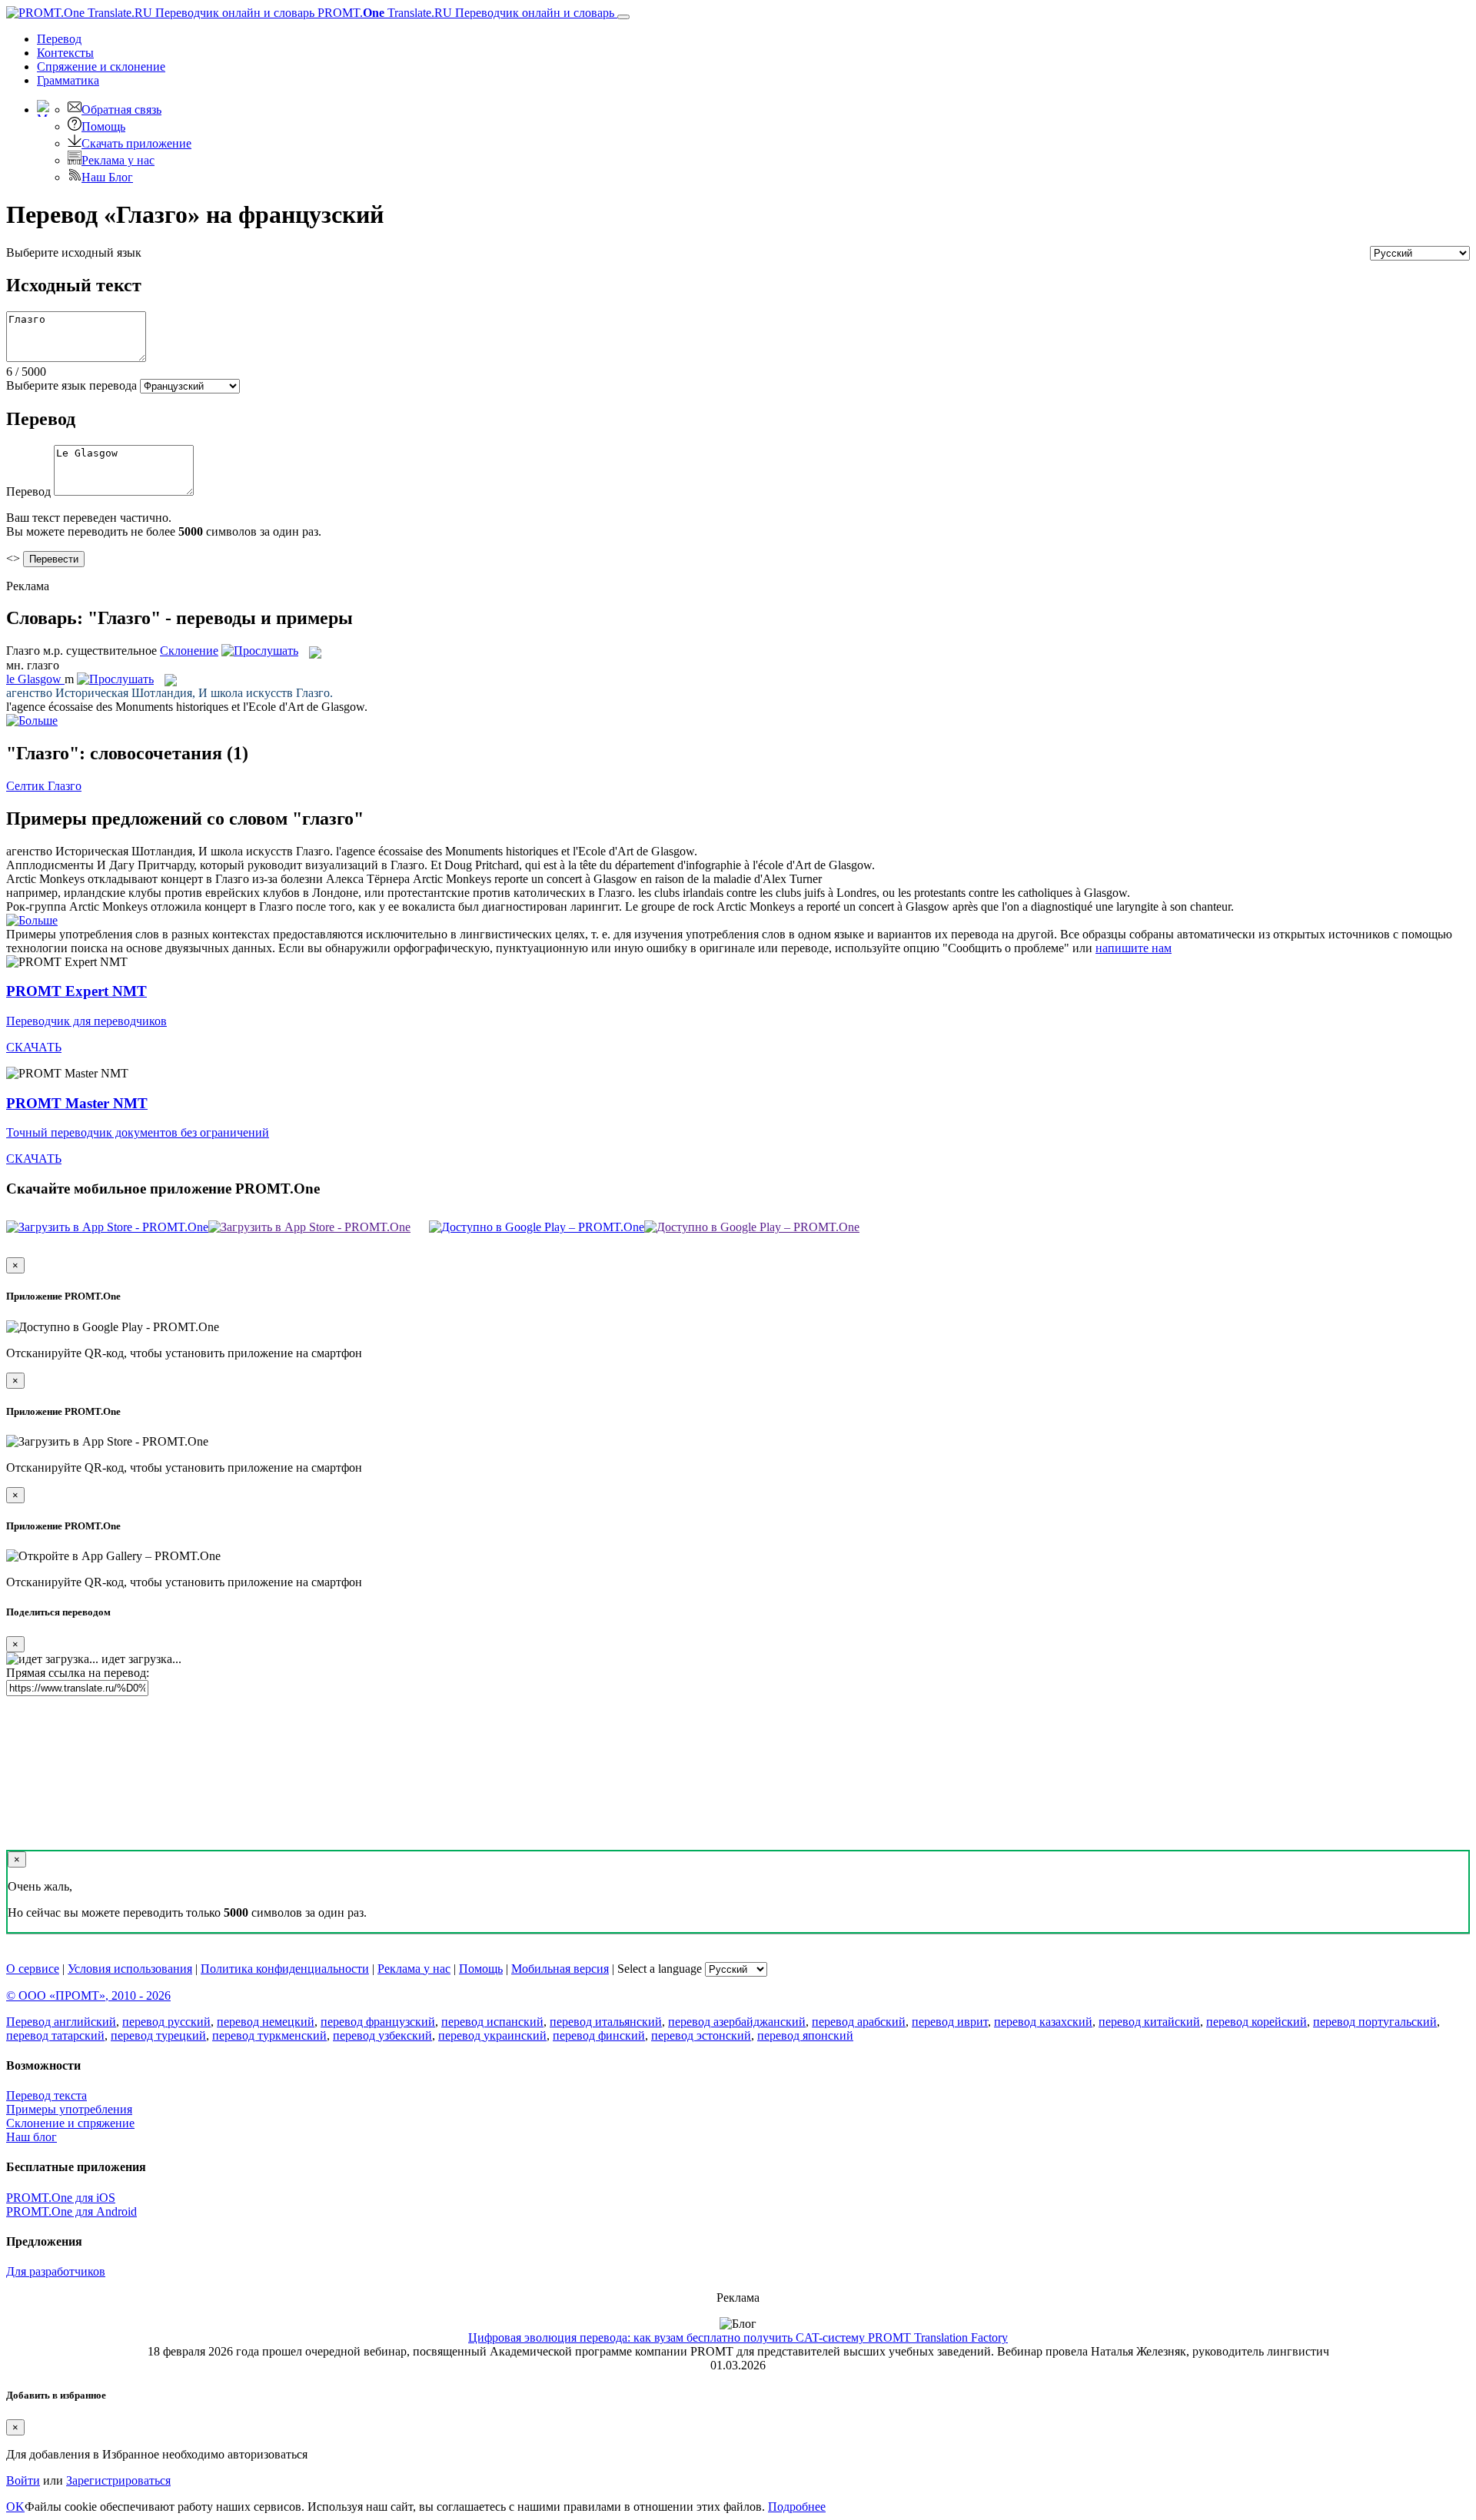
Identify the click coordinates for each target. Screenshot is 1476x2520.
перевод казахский (1043, 2022)
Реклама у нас (118, 160)
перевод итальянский (606, 2022)
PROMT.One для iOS (61, 2198)
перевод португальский (1375, 2022)
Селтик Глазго (44, 786)
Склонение (189, 651)
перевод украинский (492, 2035)
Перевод (59, 39)
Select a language (660, 1969)
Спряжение (101, 66)
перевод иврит (950, 2022)
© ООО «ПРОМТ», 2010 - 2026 (88, 1995)
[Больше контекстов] (32, 720)
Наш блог (32, 2137)
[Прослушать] (260, 651)
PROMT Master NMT (77, 1103)
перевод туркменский (269, 2035)
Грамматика (68, 80)
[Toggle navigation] (623, 17)
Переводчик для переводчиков (86, 1021)
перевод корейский (1257, 2022)
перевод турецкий (158, 2035)
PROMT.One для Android (71, 2211)
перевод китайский (1149, 2022)
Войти (23, 2480)
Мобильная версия (560, 1969)
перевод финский (599, 2035)
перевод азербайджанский (737, 2022)
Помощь (103, 126)
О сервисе (33, 1969)
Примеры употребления (69, 2109)
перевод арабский (859, 2022)
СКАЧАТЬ (34, 1047)
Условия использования (130, 1969)
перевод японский (805, 2035)
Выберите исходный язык (74, 252)
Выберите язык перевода (71, 385)
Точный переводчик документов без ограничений (138, 1132)
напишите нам (1134, 948)
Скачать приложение (136, 143)
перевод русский (166, 2022)
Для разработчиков (56, 2271)
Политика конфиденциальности (285, 1969)
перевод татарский (55, 2035)
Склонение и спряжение (70, 2123)
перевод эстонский (701, 2035)
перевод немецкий (266, 2022)
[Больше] (32, 920)
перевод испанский (492, 2022)
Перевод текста (47, 2095)
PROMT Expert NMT (76, 991)
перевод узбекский (382, 2035)
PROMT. (464, 13)
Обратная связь (121, 110)
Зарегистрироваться (118, 2480)
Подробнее (797, 2507)
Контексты (65, 53)
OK (15, 2507)
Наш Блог (107, 177)
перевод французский (378, 2022)
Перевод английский (61, 2022)
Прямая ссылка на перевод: (78, 1673)
